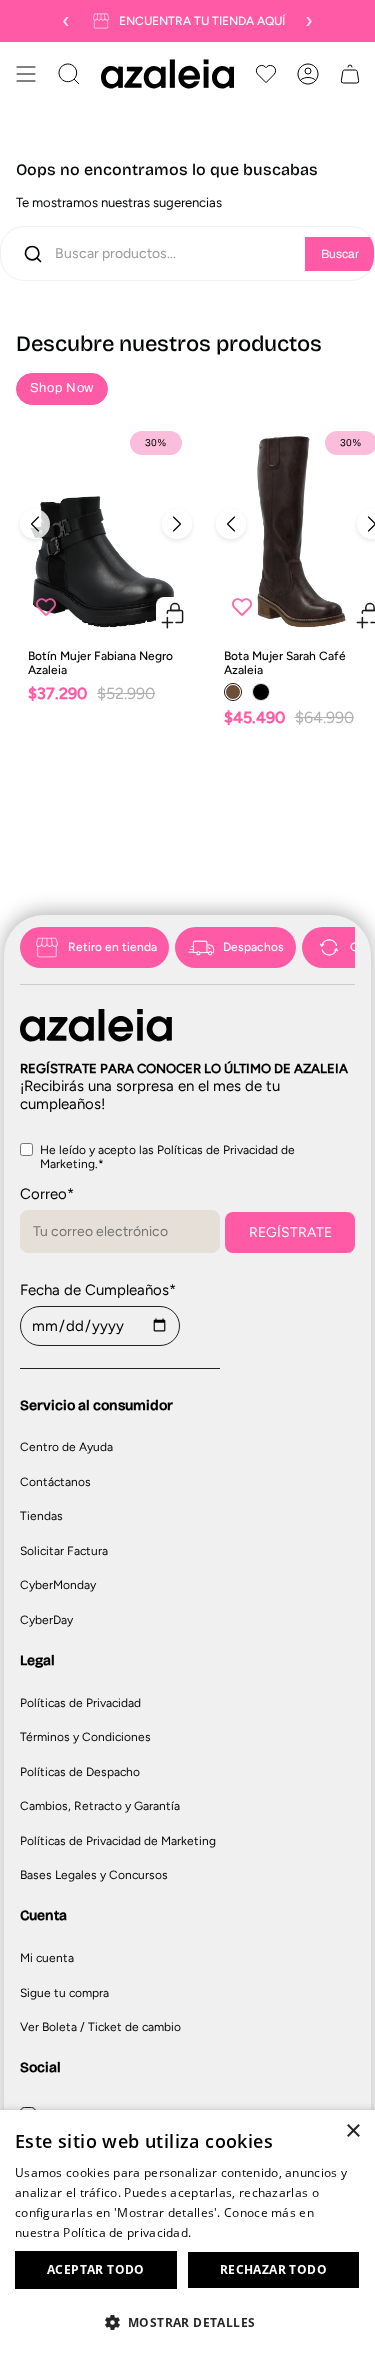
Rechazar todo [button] (273, 2269)
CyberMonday (58, 1585)
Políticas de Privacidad (80, 1703)
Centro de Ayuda (66, 1447)
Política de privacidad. (127, 2232)
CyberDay (46, 1620)
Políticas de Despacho (80, 1772)
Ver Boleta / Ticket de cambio (100, 2027)
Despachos (253, 947)
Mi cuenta (47, 1958)
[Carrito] (350, 74)
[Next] (177, 524)
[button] (187, 2321)
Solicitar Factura (64, 1551)
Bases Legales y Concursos (94, 1875)
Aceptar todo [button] (96, 2269)
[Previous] (35, 524)
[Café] (233, 692)
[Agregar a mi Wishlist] (46, 607)
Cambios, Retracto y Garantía (100, 1806)
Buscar (340, 254)
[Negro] (261, 692)
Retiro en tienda (112, 947)
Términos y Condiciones (85, 1737)
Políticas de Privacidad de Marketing (118, 1841)
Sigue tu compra (64, 1993)
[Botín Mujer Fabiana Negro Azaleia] (106, 528)
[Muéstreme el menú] (26, 74)
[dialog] (187, 2233)
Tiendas (41, 1516)
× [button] (352, 2131)
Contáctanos (55, 1482)
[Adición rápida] (173, 614)
